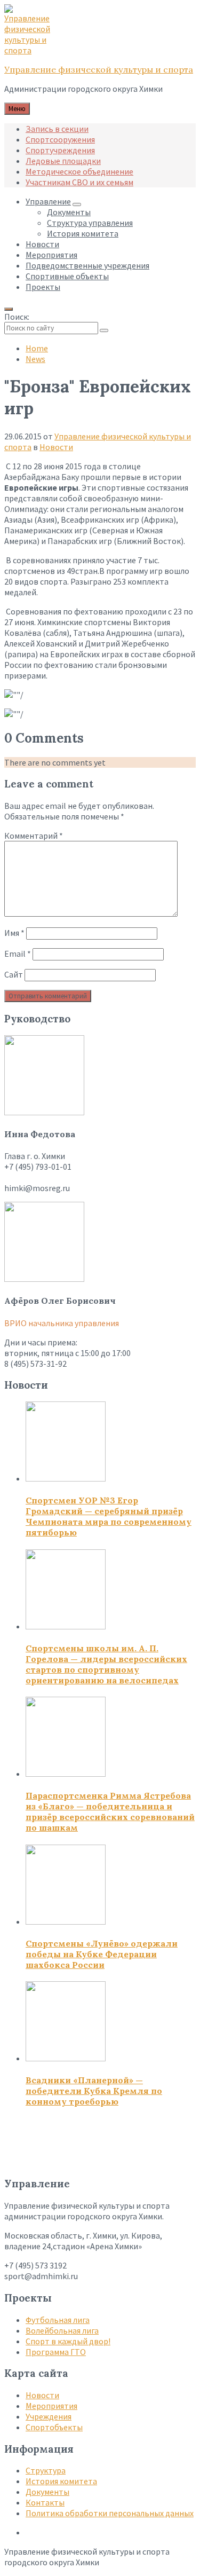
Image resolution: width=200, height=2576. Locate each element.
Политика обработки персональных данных (110, 2513)
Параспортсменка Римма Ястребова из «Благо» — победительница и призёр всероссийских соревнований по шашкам (110, 1811)
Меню (17, 109)
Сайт (14, 974)
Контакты (45, 2502)
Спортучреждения (60, 150)
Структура (46, 2470)
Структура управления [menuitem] (90, 223)
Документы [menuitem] (69, 212)
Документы (47, 2492)
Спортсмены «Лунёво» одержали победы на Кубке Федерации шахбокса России (102, 1954)
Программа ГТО (56, 2352)
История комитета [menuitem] (83, 233)
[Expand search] (9, 309)
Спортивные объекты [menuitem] (67, 276)
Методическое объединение (79, 171)
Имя (14, 933)
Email (18, 954)
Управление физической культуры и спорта (99, 69)
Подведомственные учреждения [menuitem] (87, 265)
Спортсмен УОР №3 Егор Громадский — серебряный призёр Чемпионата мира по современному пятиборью (109, 1516)
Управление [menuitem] (48, 201)
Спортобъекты (54, 2427)
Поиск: (17, 317)
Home (37, 348)
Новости (56, 447)
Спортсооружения (60, 139)
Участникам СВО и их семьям (79, 182)
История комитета (61, 2481)
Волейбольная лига (62, 2330)
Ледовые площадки (63, 161)
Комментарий (34, 836)
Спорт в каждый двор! (68, 2341)
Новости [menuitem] (42, 244)
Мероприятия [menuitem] (51, 255)
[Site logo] (31, 50)
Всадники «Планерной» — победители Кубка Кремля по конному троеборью (94, 2091)
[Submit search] (104, 330)
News (35, 359)
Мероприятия (51, 2406)
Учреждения (49, 2416)
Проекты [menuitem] (43, 287)
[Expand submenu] (77, 204)
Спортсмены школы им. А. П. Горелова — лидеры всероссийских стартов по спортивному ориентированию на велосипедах (106, 1664)
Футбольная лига (58, 2320)
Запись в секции (57, 129)
